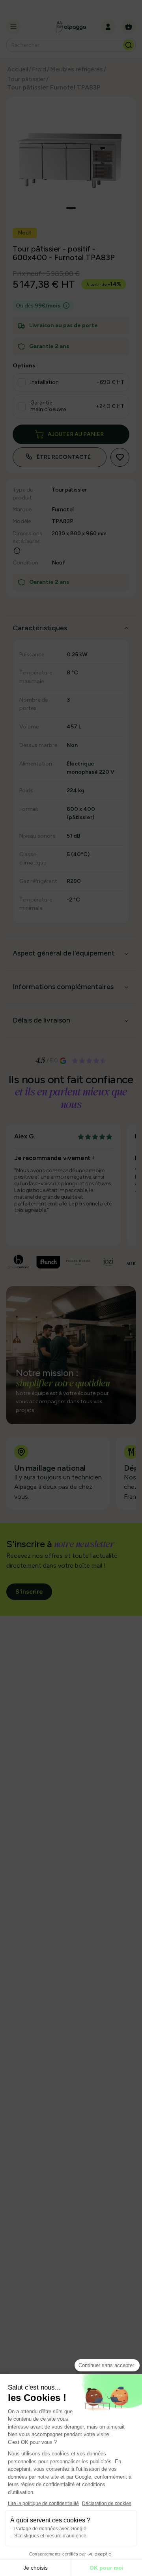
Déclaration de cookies (107, 2503)
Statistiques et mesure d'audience (50, 2536)
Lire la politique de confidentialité (43, 2503)
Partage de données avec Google (50, 2529)
